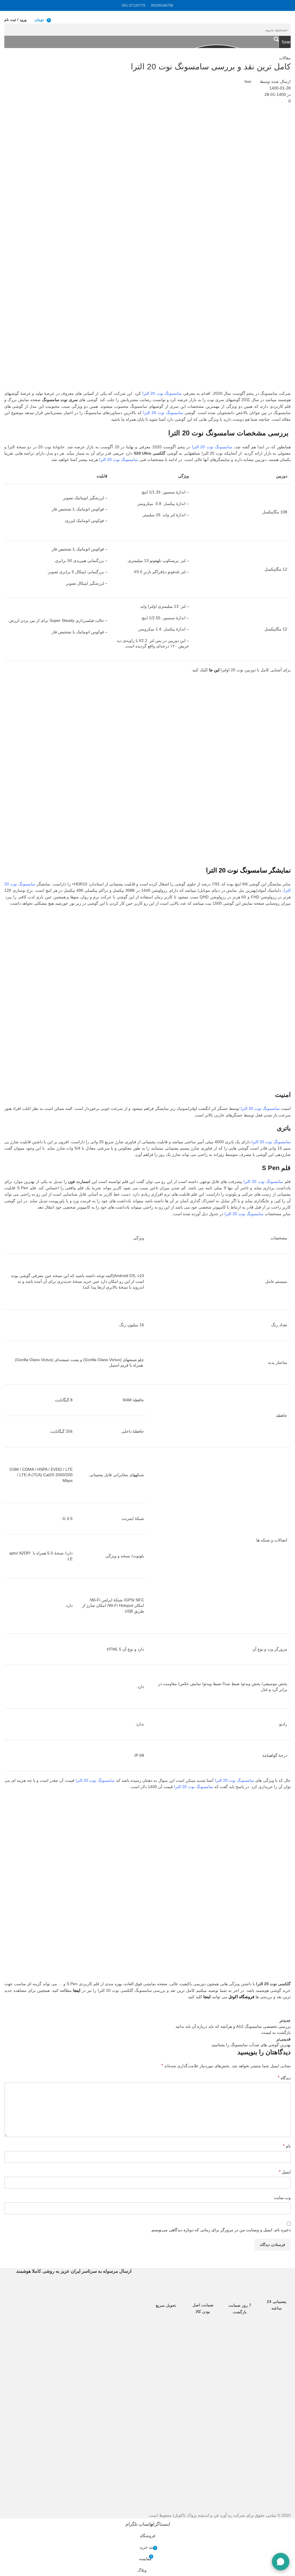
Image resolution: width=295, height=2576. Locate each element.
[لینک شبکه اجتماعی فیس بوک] (285, 2011)
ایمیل (285, 2172)
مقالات (285, 58)
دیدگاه (284, 2078)
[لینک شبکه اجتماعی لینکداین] (271, 2011)
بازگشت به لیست (276, 2032)
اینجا (77, 1990)
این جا (214, 670)
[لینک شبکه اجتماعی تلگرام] (242, 2011)
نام (287, 2146)
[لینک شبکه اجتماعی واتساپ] (256, 2011)
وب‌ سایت (282, 2198)
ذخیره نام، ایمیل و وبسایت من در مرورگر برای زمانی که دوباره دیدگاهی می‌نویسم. (221, 2230)
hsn (248, 81)
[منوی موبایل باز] (288, 20)
